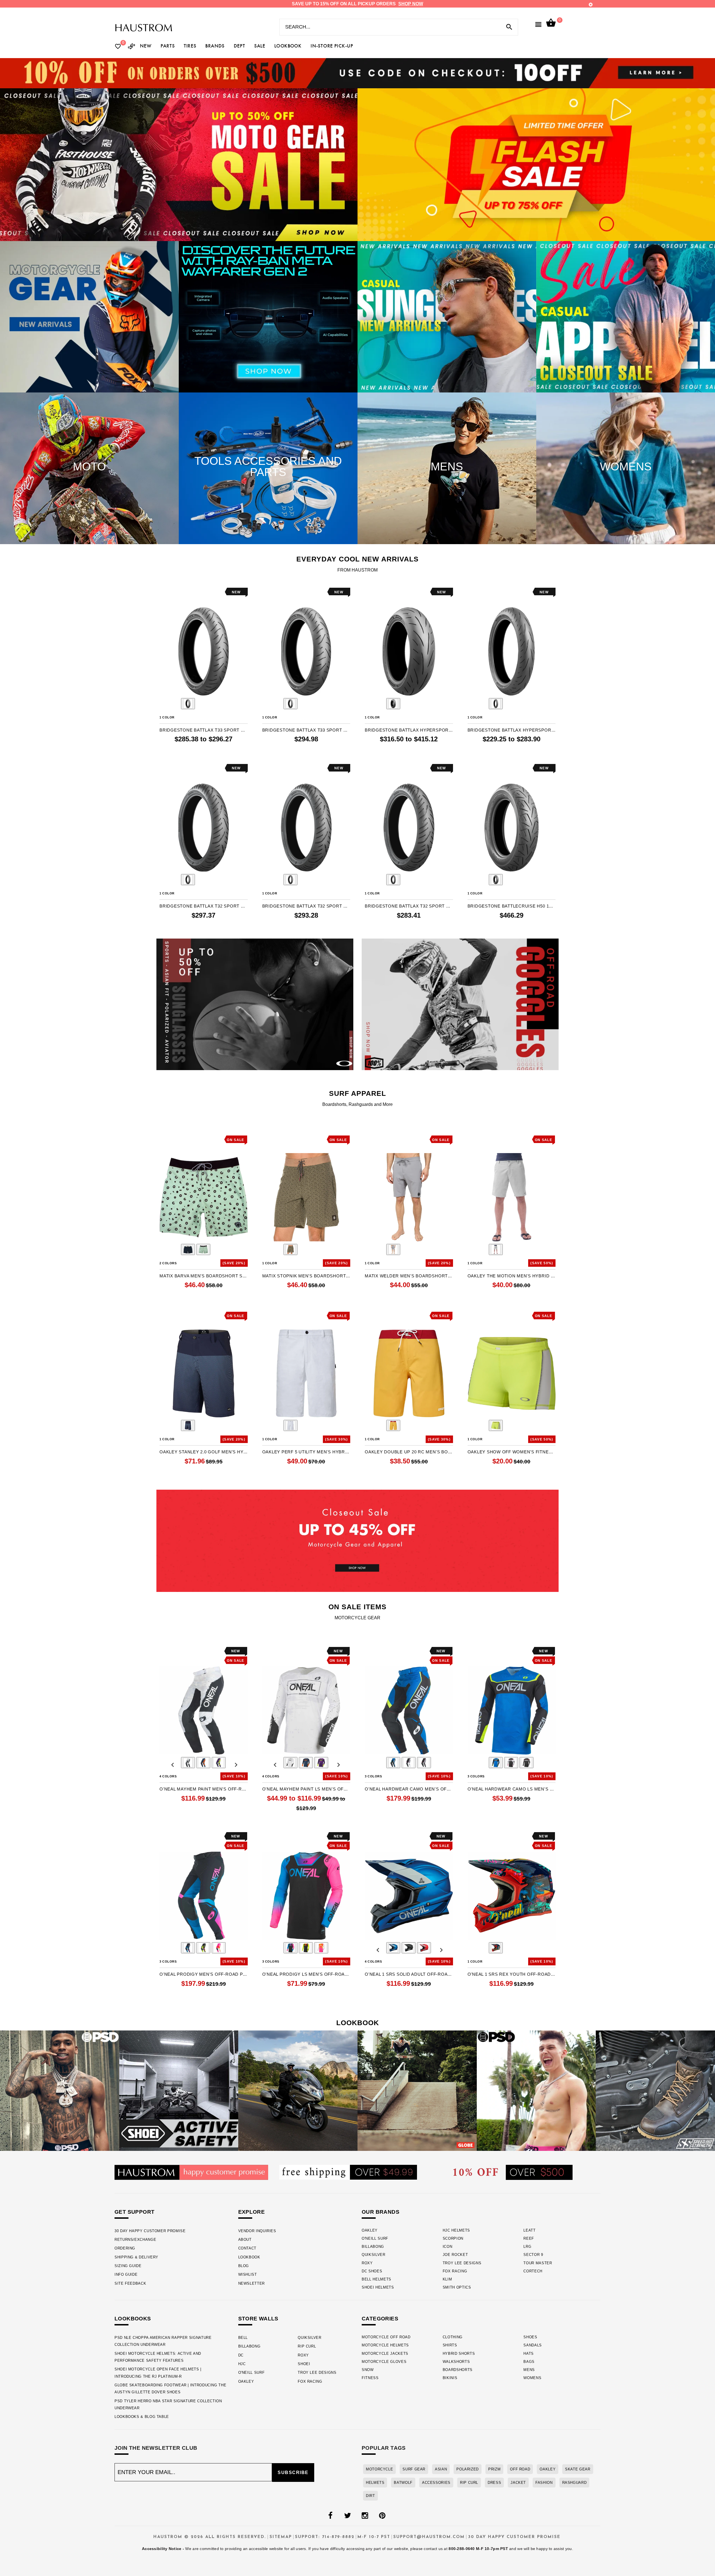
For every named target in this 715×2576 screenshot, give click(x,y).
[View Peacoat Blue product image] (188, 1425)
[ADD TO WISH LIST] (163, 592)
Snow (368, 2370)
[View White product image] (290, 1425)
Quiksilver (374, 2255)
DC (241, 2355)
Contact (247, 2248)
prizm (494, 2469)
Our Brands (381, 2212)
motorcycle (379, 2469)
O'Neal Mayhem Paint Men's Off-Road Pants (204, 1789)
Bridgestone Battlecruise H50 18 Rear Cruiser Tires (512, 906)
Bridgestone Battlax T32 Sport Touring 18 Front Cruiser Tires (306, 906)
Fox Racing (455, 2271)
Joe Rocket (455, 2255)
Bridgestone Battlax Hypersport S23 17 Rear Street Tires (409, 730)
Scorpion (453, 2238)
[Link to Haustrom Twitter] (347, 2516)
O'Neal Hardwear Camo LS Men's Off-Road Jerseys (512, 1789)
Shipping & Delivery (136, 2257)
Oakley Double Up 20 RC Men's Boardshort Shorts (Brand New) (409, 1452)
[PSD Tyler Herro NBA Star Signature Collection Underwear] (536, 2091)
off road (520, 2469)
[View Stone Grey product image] (496, 1249)
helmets (375, 2483)
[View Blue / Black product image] (393, 1763)
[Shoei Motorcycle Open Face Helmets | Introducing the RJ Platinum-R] (298, 2091)
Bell (243, 2338)
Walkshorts (456, 2362)
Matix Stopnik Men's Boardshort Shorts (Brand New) (306, 1276)
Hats (529, 2354)
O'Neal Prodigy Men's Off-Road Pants (204, 1974)
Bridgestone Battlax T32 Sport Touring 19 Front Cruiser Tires (204, 906)
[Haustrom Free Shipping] (348, 2172)
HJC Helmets (456, 2230)
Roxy (367, 2263)
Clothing (453, 2337)
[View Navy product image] (188, 1249)
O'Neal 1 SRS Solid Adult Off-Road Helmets (409, 1974)
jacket (518, 2483)
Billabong (373, 2247)
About (245, 2240)
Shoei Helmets (378, 2287)
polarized (468, 2469)
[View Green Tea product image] (203, 1249)
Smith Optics (457, 2287)
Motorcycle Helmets (385, 2345)
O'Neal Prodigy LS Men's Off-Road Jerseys (306, 1974)
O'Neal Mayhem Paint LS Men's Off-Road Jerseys (306, 1789)
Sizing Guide (128, 2266)
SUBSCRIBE (293, 2473)
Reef (529, 2238)
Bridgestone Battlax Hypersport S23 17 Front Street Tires (512, 730)
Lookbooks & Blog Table (142, 2417)
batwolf (403, 2483)
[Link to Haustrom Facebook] (330, 2516)
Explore (252, 2212)
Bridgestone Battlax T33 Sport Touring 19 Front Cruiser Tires (204, 730)
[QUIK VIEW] (179, 592)
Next (235, 704)
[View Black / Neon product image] (203, 1948)
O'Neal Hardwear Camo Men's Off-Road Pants (409, 1789)
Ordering (125, 2248)
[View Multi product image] (496, 1948)
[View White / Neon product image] (219, 1948)
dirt (370, 2496)
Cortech (533, 2271)
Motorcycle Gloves (384, 2362)
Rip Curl (307, 2346)
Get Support (134, 2212)
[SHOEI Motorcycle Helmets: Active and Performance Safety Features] (179, 2091)
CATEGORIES (380, 2319)
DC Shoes (372, 2271)
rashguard (575, 2483)
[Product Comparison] (132, 47)
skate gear (578, 2469)
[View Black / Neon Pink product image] (188, 1948)
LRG (527, 2247)
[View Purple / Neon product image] (219, 1763)
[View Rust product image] (290, 1249)
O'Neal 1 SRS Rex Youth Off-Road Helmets (512, 1974)
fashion (544, 2483)
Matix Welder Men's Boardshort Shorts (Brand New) (409, 1276)
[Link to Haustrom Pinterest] (382, 2516)
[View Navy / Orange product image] (203, 1763)
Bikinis (450, 2378)
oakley (548, 2469)
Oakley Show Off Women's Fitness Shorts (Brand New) (512, 1452)
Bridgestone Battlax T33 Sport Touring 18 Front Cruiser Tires (306, 730)
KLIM (447, 2279)
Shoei (304, 2364)
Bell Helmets (376, 2279)
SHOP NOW (411, 4)
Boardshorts (458, 2370)
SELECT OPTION (219, 751)
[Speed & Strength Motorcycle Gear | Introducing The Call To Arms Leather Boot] (655, 2091)
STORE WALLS (258, 2319)
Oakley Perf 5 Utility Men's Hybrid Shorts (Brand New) (306, 1452)
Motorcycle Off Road (386, 2337)
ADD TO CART (324, 751)
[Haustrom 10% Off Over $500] (513, 2172)
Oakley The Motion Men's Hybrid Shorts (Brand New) (512, 1276)
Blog (244, 2266)
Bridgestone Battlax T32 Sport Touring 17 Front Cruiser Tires (409, 906)
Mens (529, 2370)
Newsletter (252, 2283)
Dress (494, 2483)
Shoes (530, 2337)
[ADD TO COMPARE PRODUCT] (171, 593)
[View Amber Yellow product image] (393, 1425)
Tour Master (538, 2263)
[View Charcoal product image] (393, 1249)
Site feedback (130, 2283)
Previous (173, 704)
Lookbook (249, 2257)
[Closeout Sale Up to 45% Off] (357, 1541)
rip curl (469, 2483)
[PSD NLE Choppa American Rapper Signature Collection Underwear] (60, 2091)
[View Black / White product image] (409, 1763)
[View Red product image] (424, 1948)
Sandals (533, 2345)
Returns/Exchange (135, 2240)
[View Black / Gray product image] (424, 1763)
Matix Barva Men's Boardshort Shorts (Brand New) (204, 1276)
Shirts (450, 2345)
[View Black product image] (188, 704)
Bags (529, 2362)
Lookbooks (133, 2319)
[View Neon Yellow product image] (496, 1425)
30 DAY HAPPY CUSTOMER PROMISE (150, 2231)
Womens (532, 2378)
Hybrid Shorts (459, 2354)
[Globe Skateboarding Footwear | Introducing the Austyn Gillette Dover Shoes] (417, 2091)
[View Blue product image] (393, 1948)
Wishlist (248, 2274)
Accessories (436, 2483)
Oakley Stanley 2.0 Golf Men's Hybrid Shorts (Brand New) (204, 1452)
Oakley (370, 2230)
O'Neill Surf (375, 2238)
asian (441, 2469)
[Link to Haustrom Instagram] (365, 2516)
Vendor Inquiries (257, 2231)
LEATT (529, 2230)
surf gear (414, 2469)
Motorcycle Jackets (385, 2354)
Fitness (370, 2378)
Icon (448, 2247)
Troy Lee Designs (462, 2263)
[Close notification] (591, 5)
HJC (242, 2364)
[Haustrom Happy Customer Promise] (191, 2172)
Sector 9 (533, 2255)
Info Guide (126, 2274)
